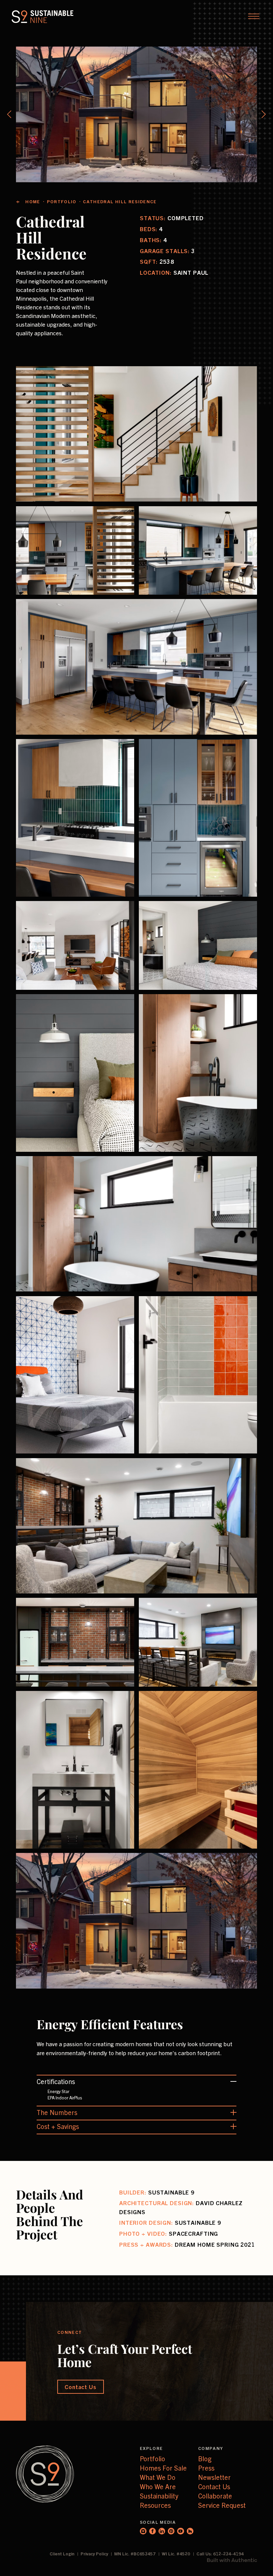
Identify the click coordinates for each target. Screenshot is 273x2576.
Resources (155, 2505)
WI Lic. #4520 (176, 2554)
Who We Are (158, 2486)
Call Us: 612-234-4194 (220, 2554)
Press (206, 2468)
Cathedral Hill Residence (120, 201)
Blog (205, 2458)
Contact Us (214, 2486)
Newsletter (214, 2477)
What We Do (158, 2477)
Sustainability (159, 2496)
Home (33, 201)
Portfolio (62, 201)
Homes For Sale (163, 2468)
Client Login (62, 2554)
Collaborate (215, 2496)
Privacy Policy (95, 2554)
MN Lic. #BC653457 (135, 2554)
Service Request (222, 2505)
